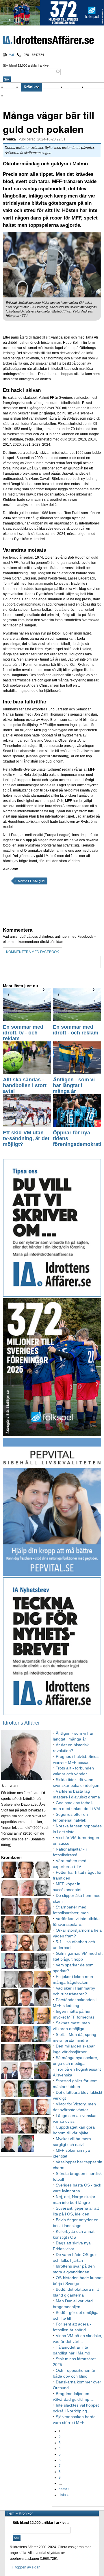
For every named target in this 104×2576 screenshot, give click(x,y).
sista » (64, 2495)
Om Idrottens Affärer (24, 96)
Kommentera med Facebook (32, 952)
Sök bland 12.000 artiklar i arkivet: (27, 65)
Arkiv (92, 87)
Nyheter (13, 87)
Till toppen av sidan (25, 2567)
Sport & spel (54, 87)
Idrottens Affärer (48, 41)
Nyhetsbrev (76, 87)
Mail (11, 55)
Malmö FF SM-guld (31, 881)
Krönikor (31, 87)
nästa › (64, 2489)
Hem (11, 2513)
